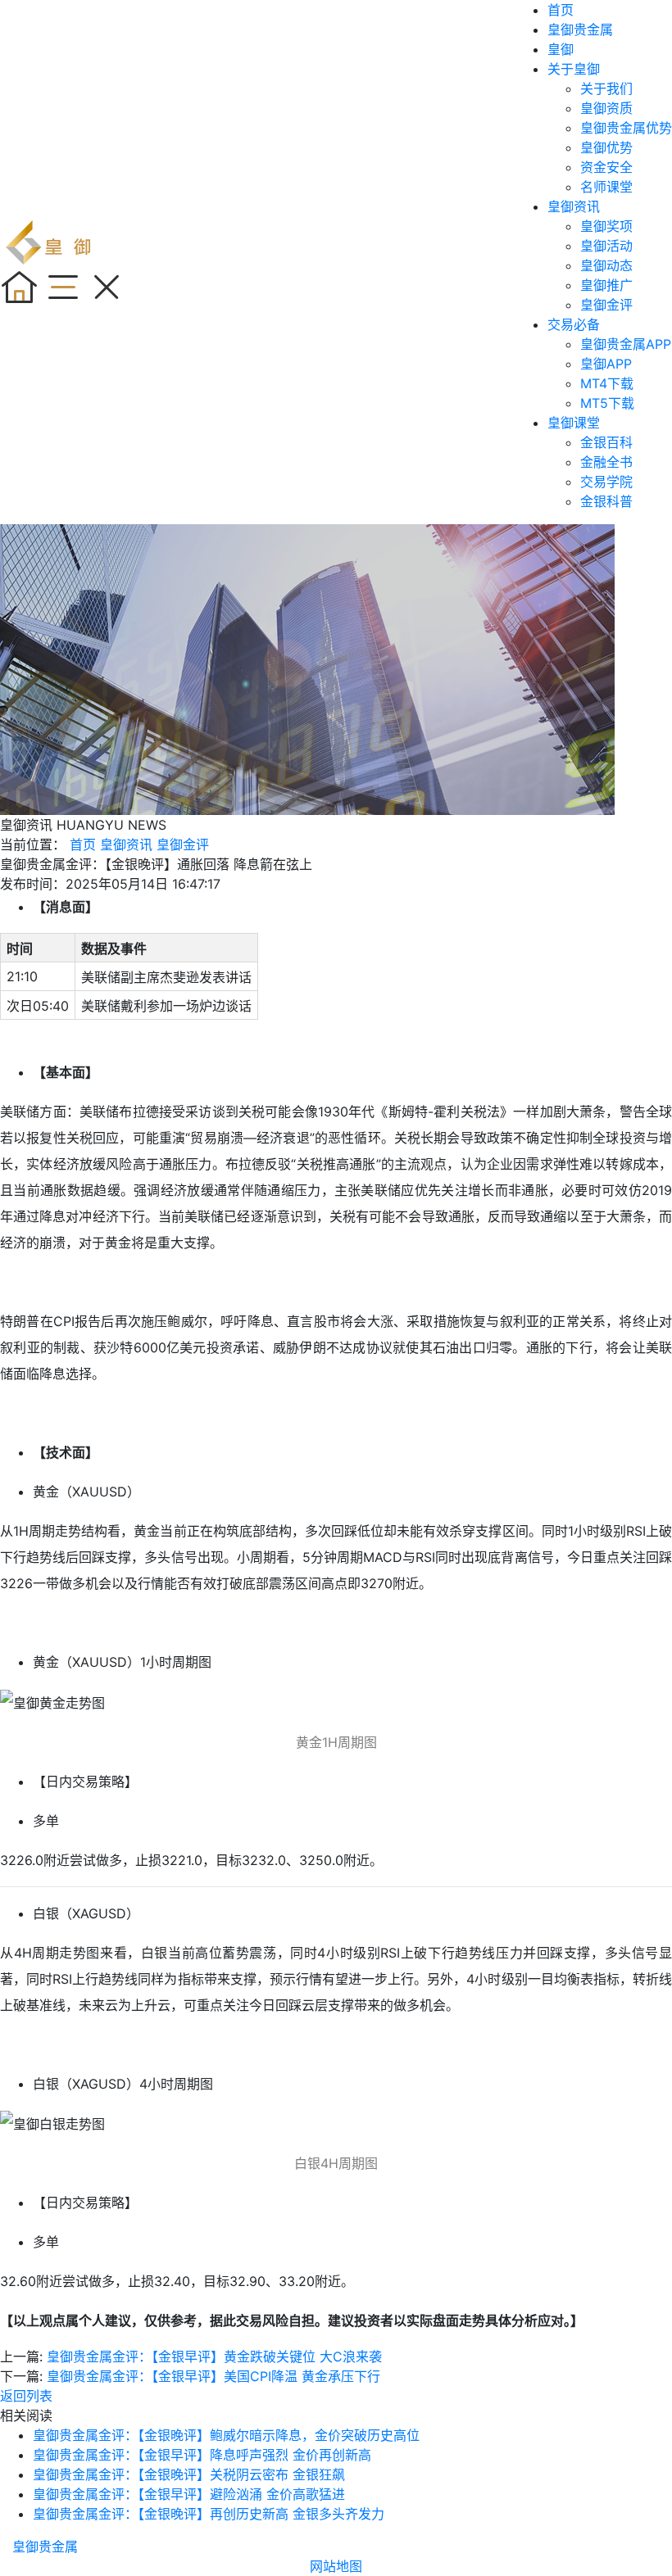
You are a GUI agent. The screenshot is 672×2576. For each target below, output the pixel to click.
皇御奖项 (606, 226)
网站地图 (336, 2566)
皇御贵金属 (580, 29)
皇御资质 (606, 108)
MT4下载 (607, 383)
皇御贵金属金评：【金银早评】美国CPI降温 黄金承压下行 (213, 2376)
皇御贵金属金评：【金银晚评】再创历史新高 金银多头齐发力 (209, 2514)
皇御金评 (606, 305)
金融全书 (606, 462)
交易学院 (606, 482)
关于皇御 (574, 69)
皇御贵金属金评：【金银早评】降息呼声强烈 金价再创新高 (202, 2455)
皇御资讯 (574, 206)
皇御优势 (606, 147)
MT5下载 (607, 403)
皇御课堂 (574, 423)
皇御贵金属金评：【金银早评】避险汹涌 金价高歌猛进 (189, 2494)
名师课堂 (606, 187)
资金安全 (606, 167)
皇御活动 (606, 246)
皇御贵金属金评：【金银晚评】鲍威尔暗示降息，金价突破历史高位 (226, 2435)
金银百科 (606, 442)
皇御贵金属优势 (626, 128)
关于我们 (606, 88)
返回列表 (26, 2396)
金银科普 (606, 501)
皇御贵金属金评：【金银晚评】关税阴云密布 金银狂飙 (189, 2474)
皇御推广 (606, 285)
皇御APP (606, 364)
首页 (561, 10)
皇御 (561, 49)
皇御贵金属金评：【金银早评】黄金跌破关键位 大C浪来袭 (214, 2356)
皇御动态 (606, 265)
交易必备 (574, 324)
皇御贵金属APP (626, 344)
